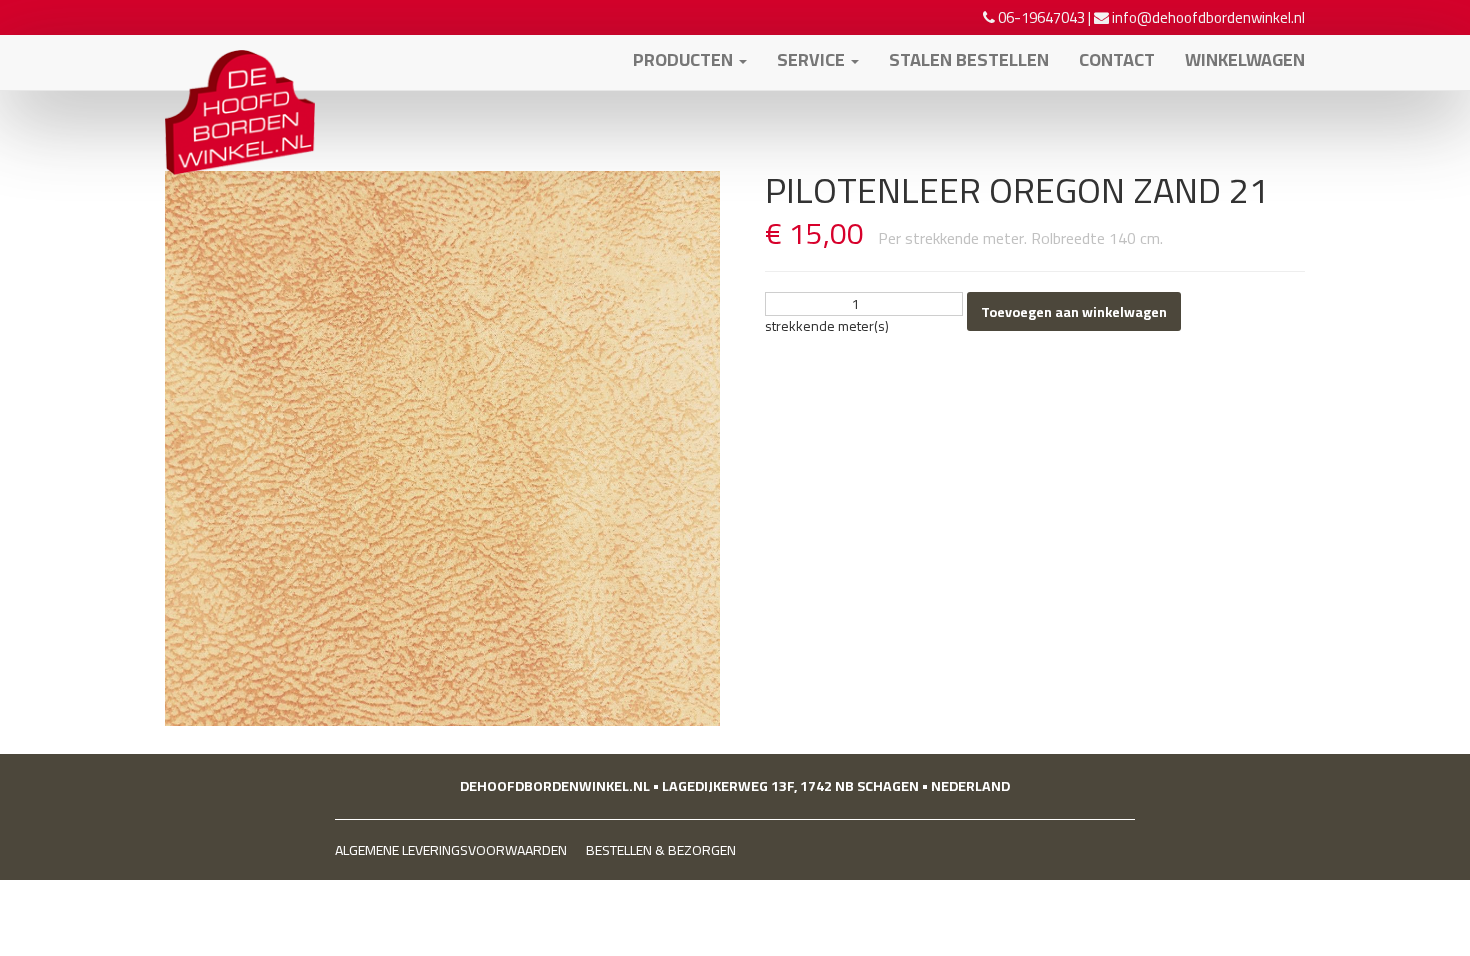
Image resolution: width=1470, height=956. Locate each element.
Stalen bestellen (969, 59)
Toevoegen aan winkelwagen (1074, 312)
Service (813, 59)
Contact (1117, 59)
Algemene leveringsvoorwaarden (451, 850)
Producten (685, 59)
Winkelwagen (1245, 59)
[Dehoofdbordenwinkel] (240, 60)
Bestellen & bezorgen (661, 850)
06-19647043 (1041, 17)
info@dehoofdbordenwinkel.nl (1208, 17)
